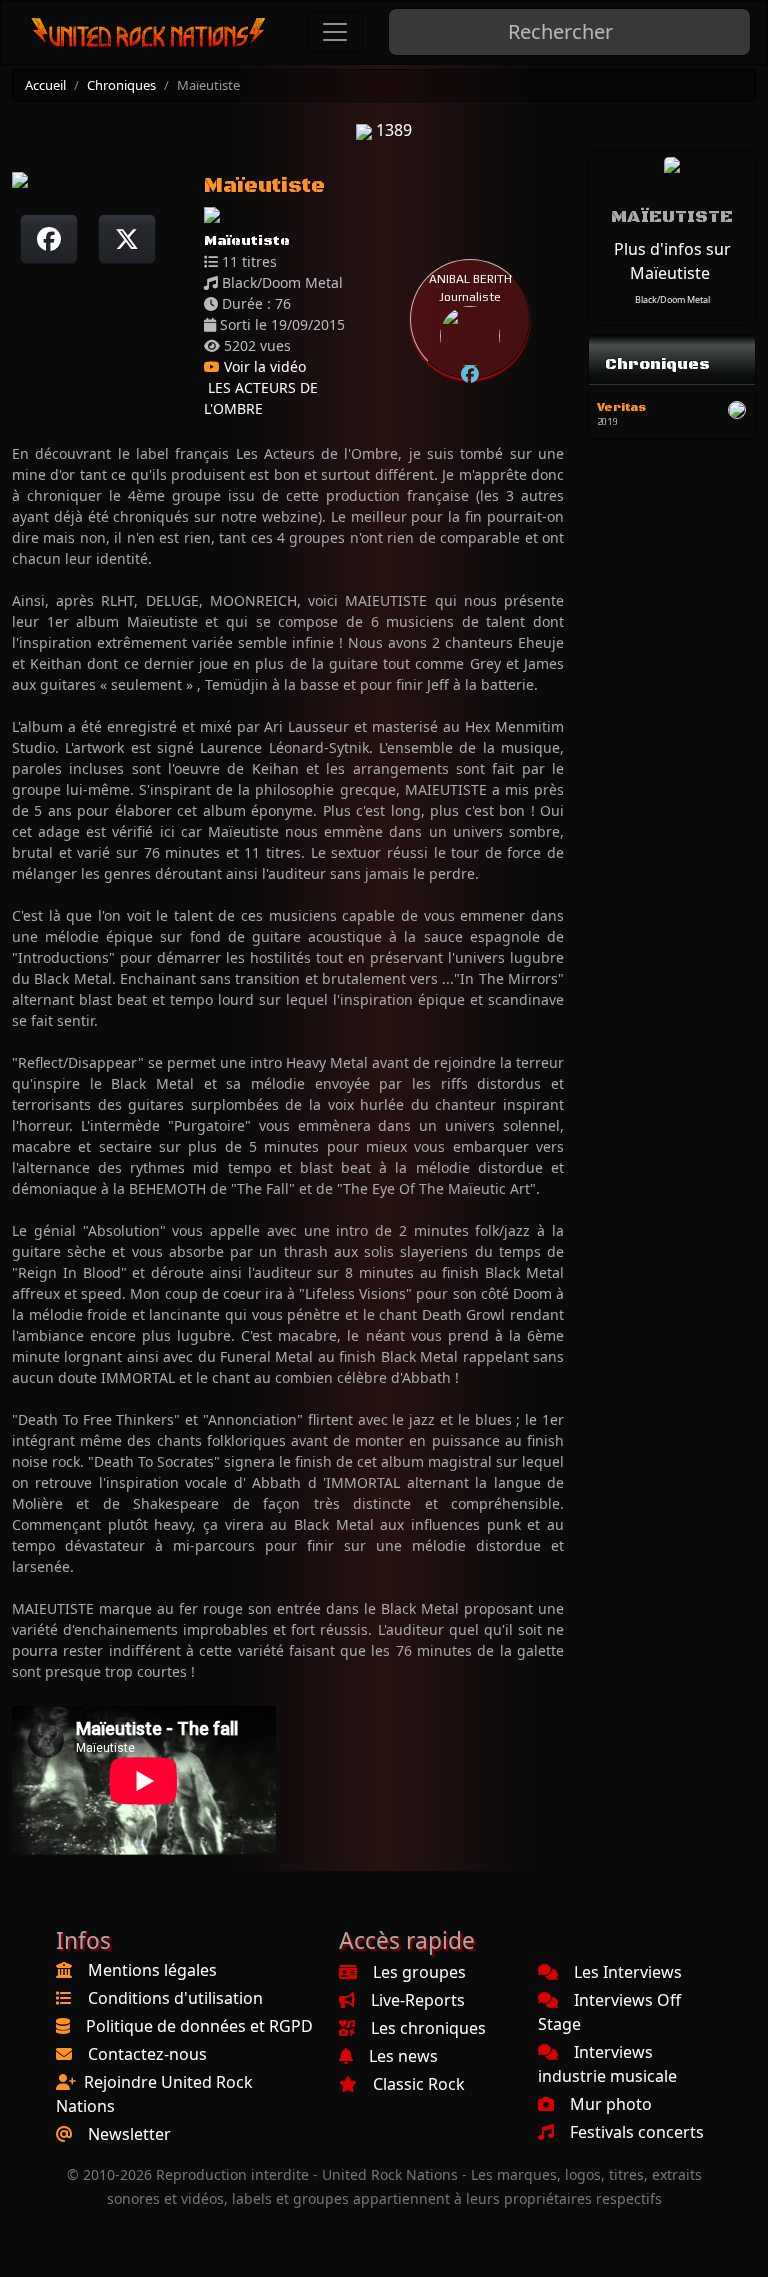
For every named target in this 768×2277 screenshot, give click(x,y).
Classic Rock (419, 2084)
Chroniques (121, 85)
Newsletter (129, 2134)
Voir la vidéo (263, 366)
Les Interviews (628, 1972)
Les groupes (419, 1972)
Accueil (45, 85)
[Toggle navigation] (335, 32)
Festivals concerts (637, 2132)
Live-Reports (418, 2000)
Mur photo (611, 2104)
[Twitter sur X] (127, 239)
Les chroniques (428, 2028)
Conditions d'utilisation (175, 1998)
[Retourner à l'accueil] (149, 32)
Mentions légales (152, 1970)
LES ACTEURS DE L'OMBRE (261, 398)
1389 (392, 130)
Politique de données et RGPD (199, 2026)
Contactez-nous (147, 2054)
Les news (403, 2056)
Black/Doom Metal (672, 299)
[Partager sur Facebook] (49, 239)
